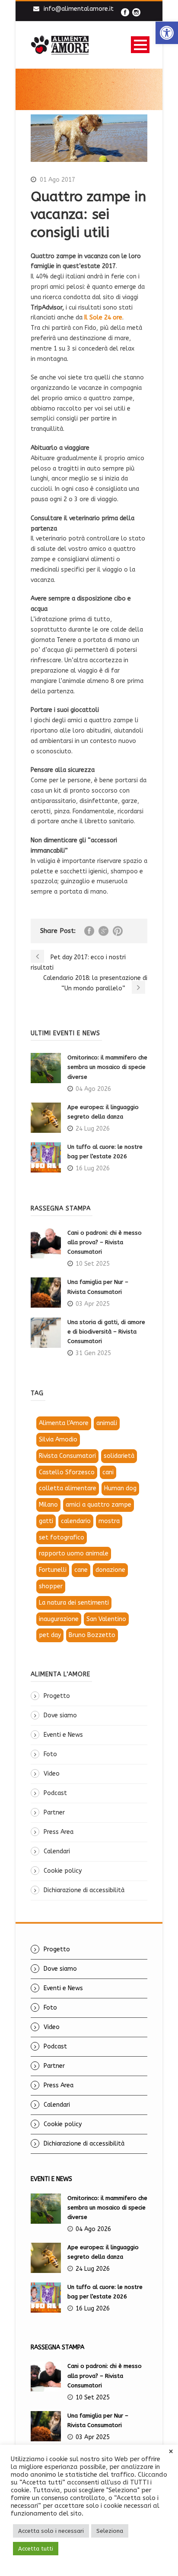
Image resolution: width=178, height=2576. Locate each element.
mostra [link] (109, 1521)
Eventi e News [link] (63, 1735)
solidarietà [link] (119, 1456)
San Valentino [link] (106, 1619)
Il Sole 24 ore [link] (103, 318)
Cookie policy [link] (63, 1871)
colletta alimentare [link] (68, 1488)
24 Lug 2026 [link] (93, 1129)
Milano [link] (48, 1505)
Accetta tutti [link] (36, 2549)
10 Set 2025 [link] (93, 1264)
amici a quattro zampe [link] (99, 1505)
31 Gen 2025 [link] (93, 1353)
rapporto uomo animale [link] (74, 1554)
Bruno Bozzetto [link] (92, 1635)
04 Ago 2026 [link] (93, 1089)
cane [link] (81, 1570)
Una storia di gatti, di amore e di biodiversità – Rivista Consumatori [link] (106, 1332)
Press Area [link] (59, 1832)
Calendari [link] (57, 1851)
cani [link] (108, 1472)
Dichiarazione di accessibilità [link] (84, 1890)
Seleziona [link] (110, 2531)
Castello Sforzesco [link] (67, 1472)
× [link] (171, 2452)
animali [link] (107, 1423)
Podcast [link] (55, 1793)
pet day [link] (50, 1635)
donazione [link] (110, 1570)
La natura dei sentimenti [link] (74, 1603)
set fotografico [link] (62, 1538)
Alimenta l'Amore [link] (64, 1423)
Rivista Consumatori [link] (67, 1456)
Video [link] (52, 1774)
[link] (167, 33)
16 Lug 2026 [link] (93, 1168)
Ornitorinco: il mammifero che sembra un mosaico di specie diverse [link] (107, 1067)
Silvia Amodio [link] (58, 1440)
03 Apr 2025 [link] (93, 1304)
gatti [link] (46, 1521)
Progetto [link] (57, 1696)
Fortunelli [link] (53, 1570)
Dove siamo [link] (60, 1715)
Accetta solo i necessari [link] (51, 2531)
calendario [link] (76, 1521)
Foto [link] (50, 1754)
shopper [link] (51, 1586)
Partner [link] (54, 1813)
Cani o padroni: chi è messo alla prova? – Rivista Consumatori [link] (105, 1242)
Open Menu (140, 45)
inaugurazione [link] (59, 1619)
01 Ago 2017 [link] (57, 180)
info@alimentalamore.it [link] (79, 9)
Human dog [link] (120, 1488)
